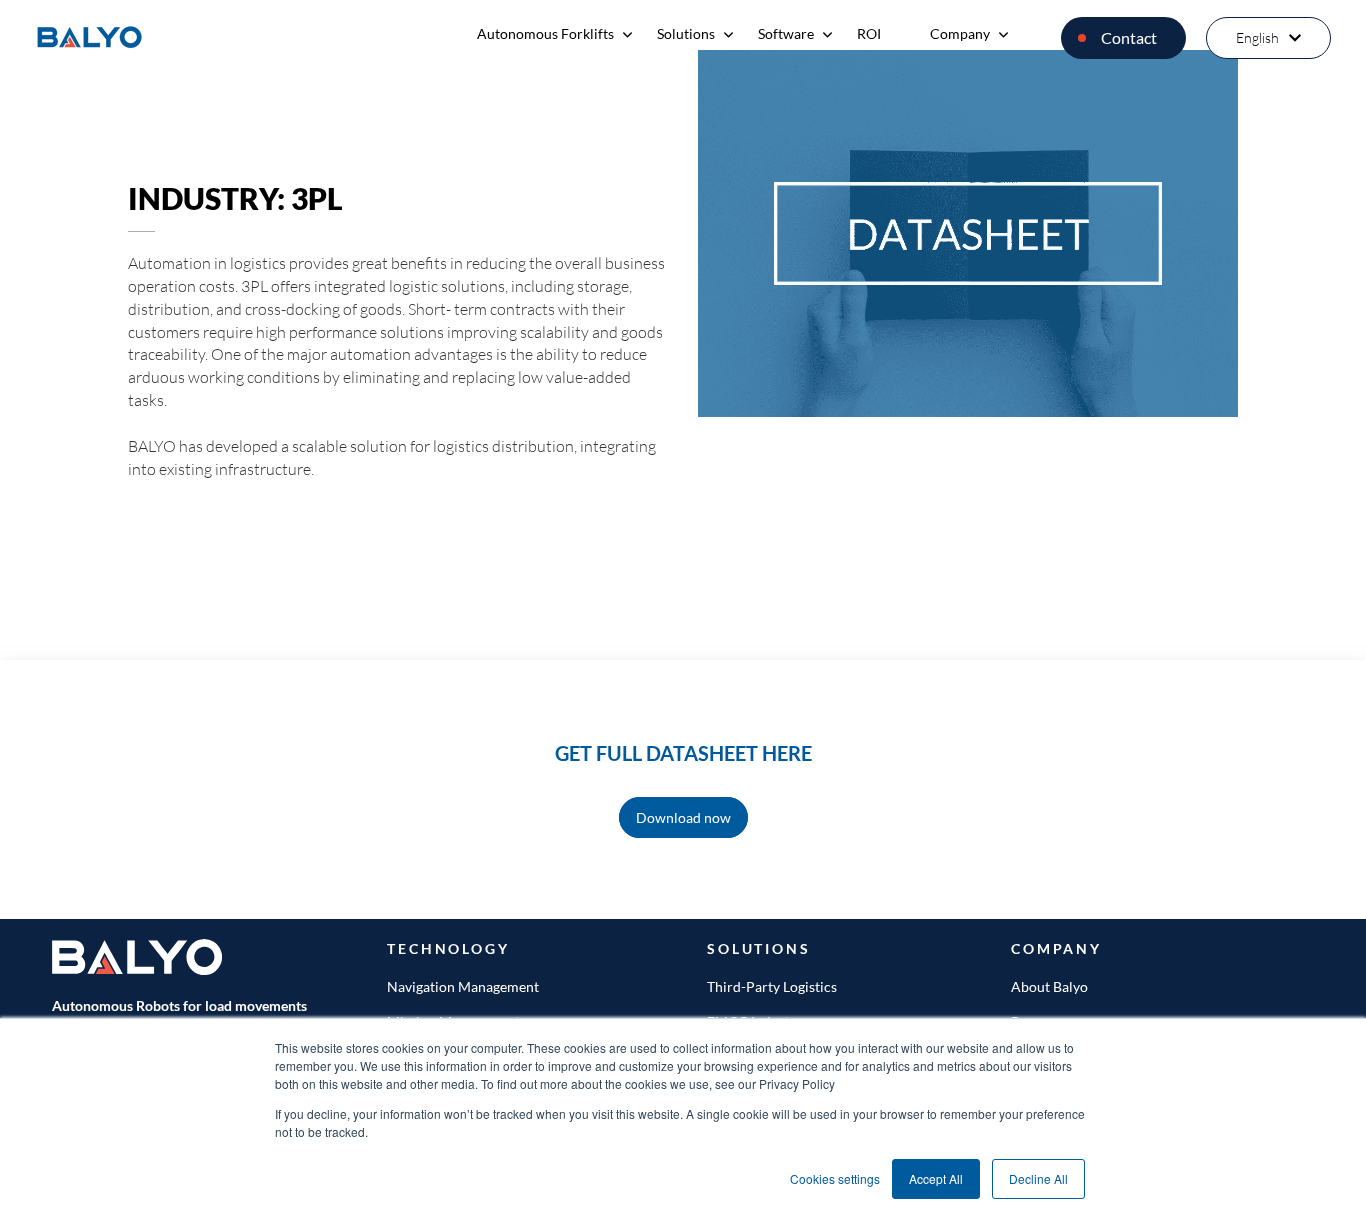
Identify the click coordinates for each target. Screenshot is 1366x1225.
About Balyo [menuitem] (1049, 986)
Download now (683, 817)
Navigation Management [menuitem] (463, 986)
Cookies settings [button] (835, 1178)
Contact (1129, 37)
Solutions (686, 33)
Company (960, 33)
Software (786, 33)
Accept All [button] (936, 1178)
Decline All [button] (1038, 1178)
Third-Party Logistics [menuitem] (772, 986)
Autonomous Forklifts (545, 33)
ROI (869, 33)
